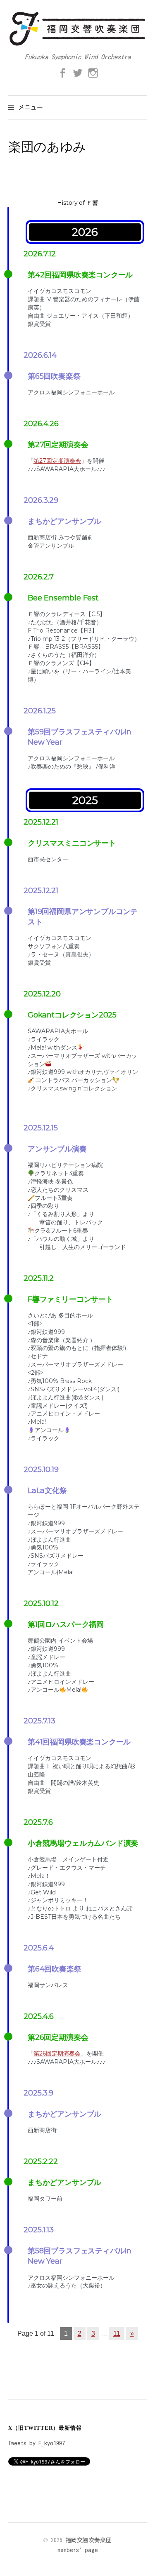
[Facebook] (62, 73)
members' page (78, 2550)
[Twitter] (78, 73)
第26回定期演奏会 (57, 2053)
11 (117, 2333)
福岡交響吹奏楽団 (88, 2540)
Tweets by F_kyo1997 (37, 2443)
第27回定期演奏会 (57, 461)
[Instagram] (93, 73)
